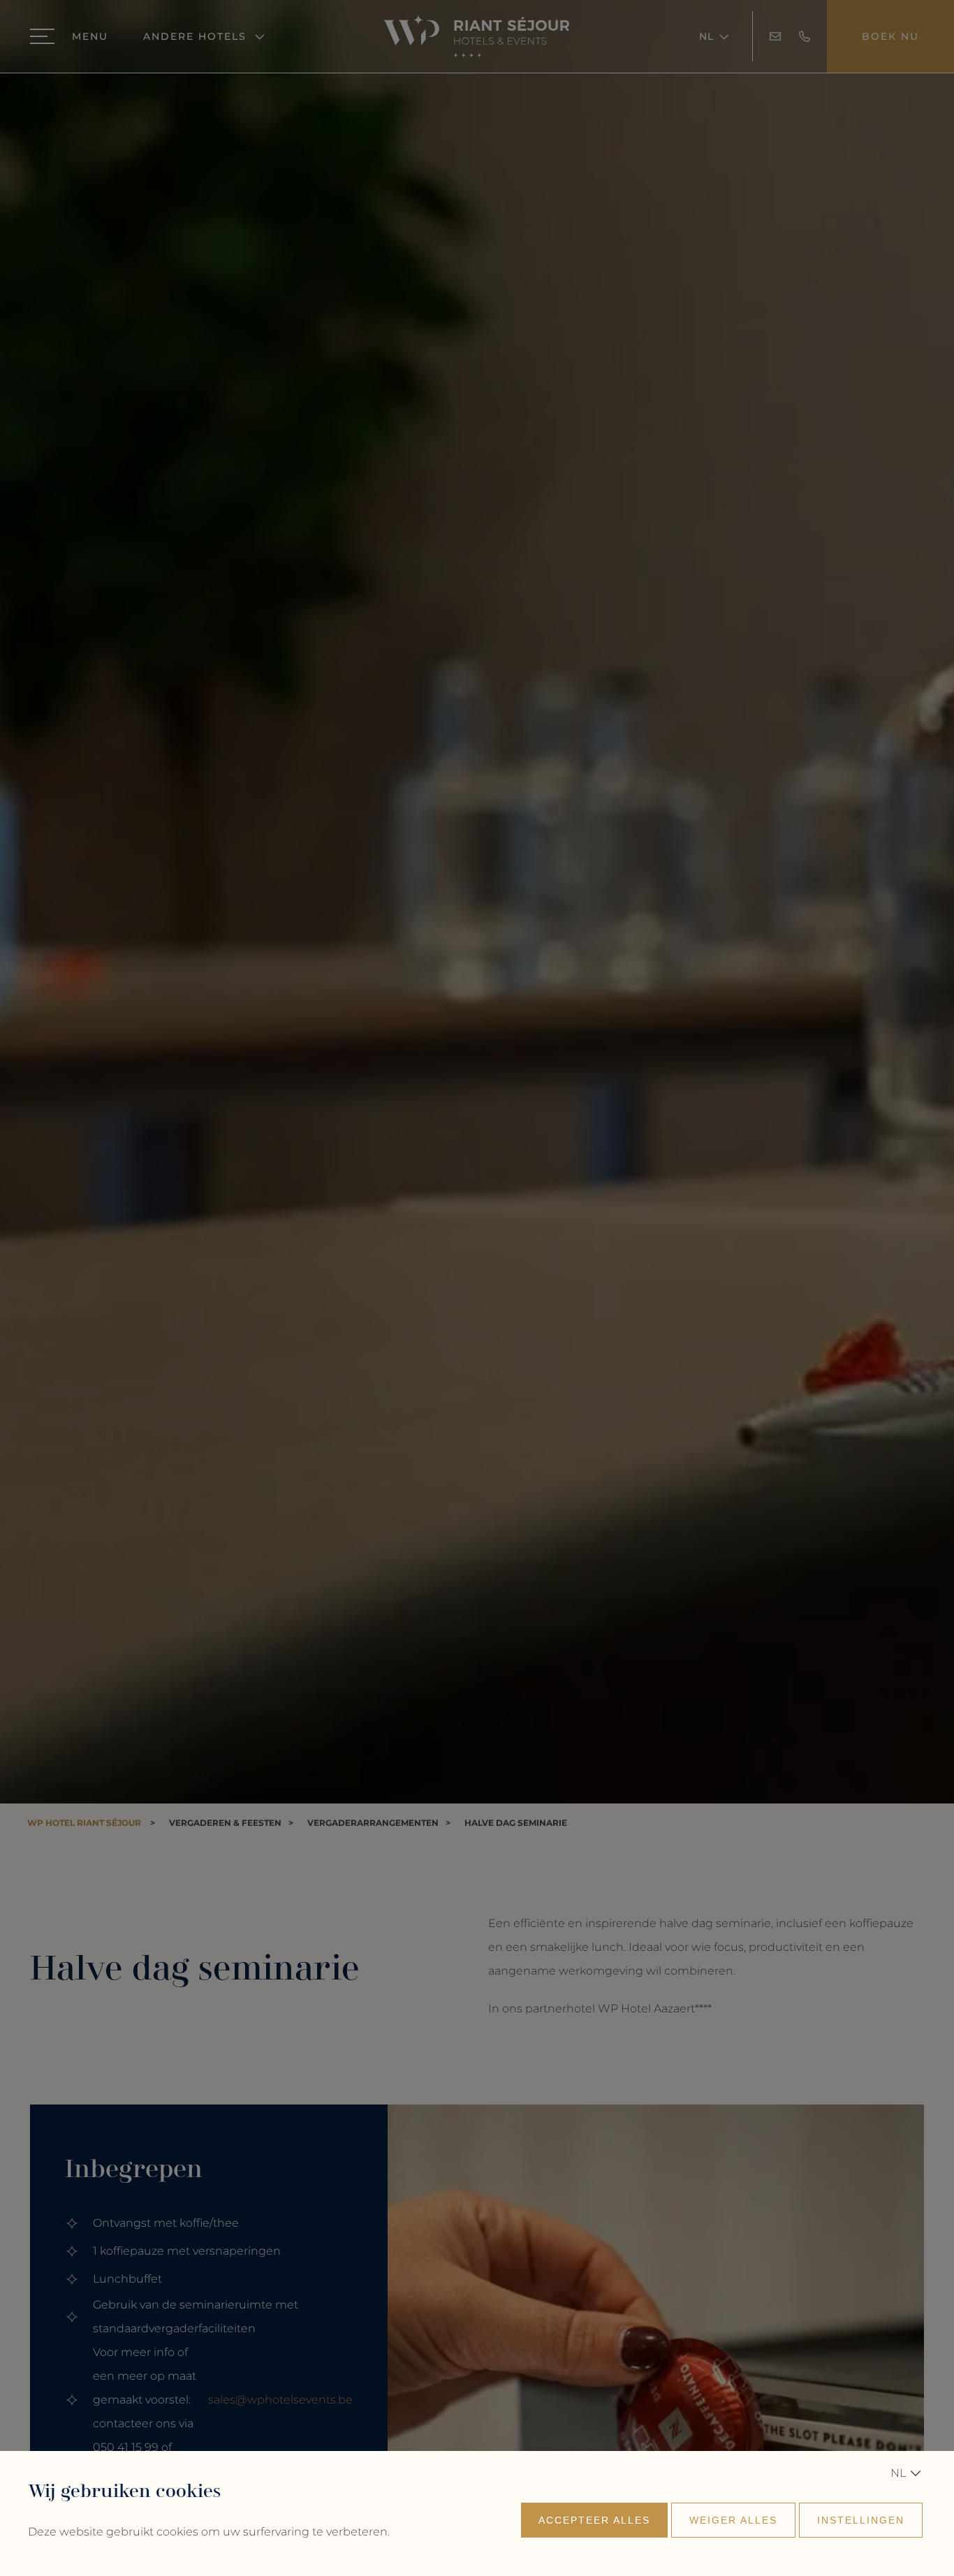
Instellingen (861, 2520)
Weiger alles (733, 2520)
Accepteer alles (594, 2520)
